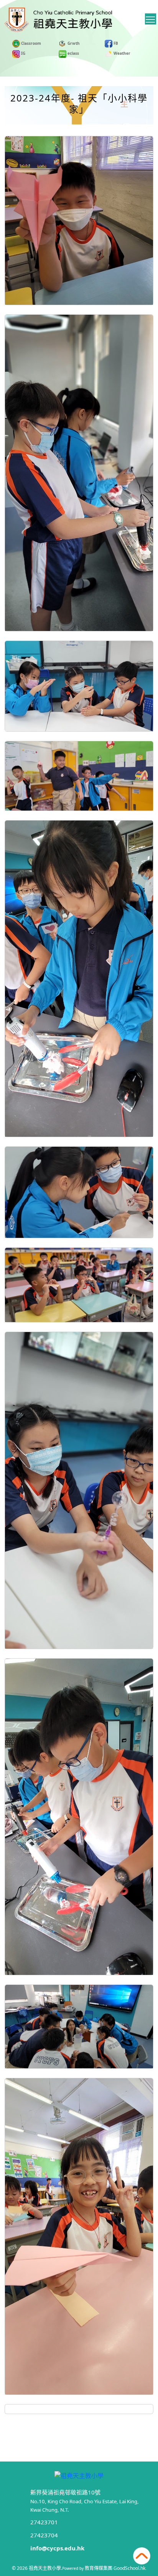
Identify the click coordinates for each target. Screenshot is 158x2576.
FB (115, 43)
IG (23, 53)
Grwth (73, 43)
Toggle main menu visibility (151, 19)
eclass (73, 53)
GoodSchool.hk (129, 2568)
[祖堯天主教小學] (79, 2475)
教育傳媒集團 (99, 2568)
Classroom (30, 43)
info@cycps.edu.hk (57, 2548)
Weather (121, 53)
